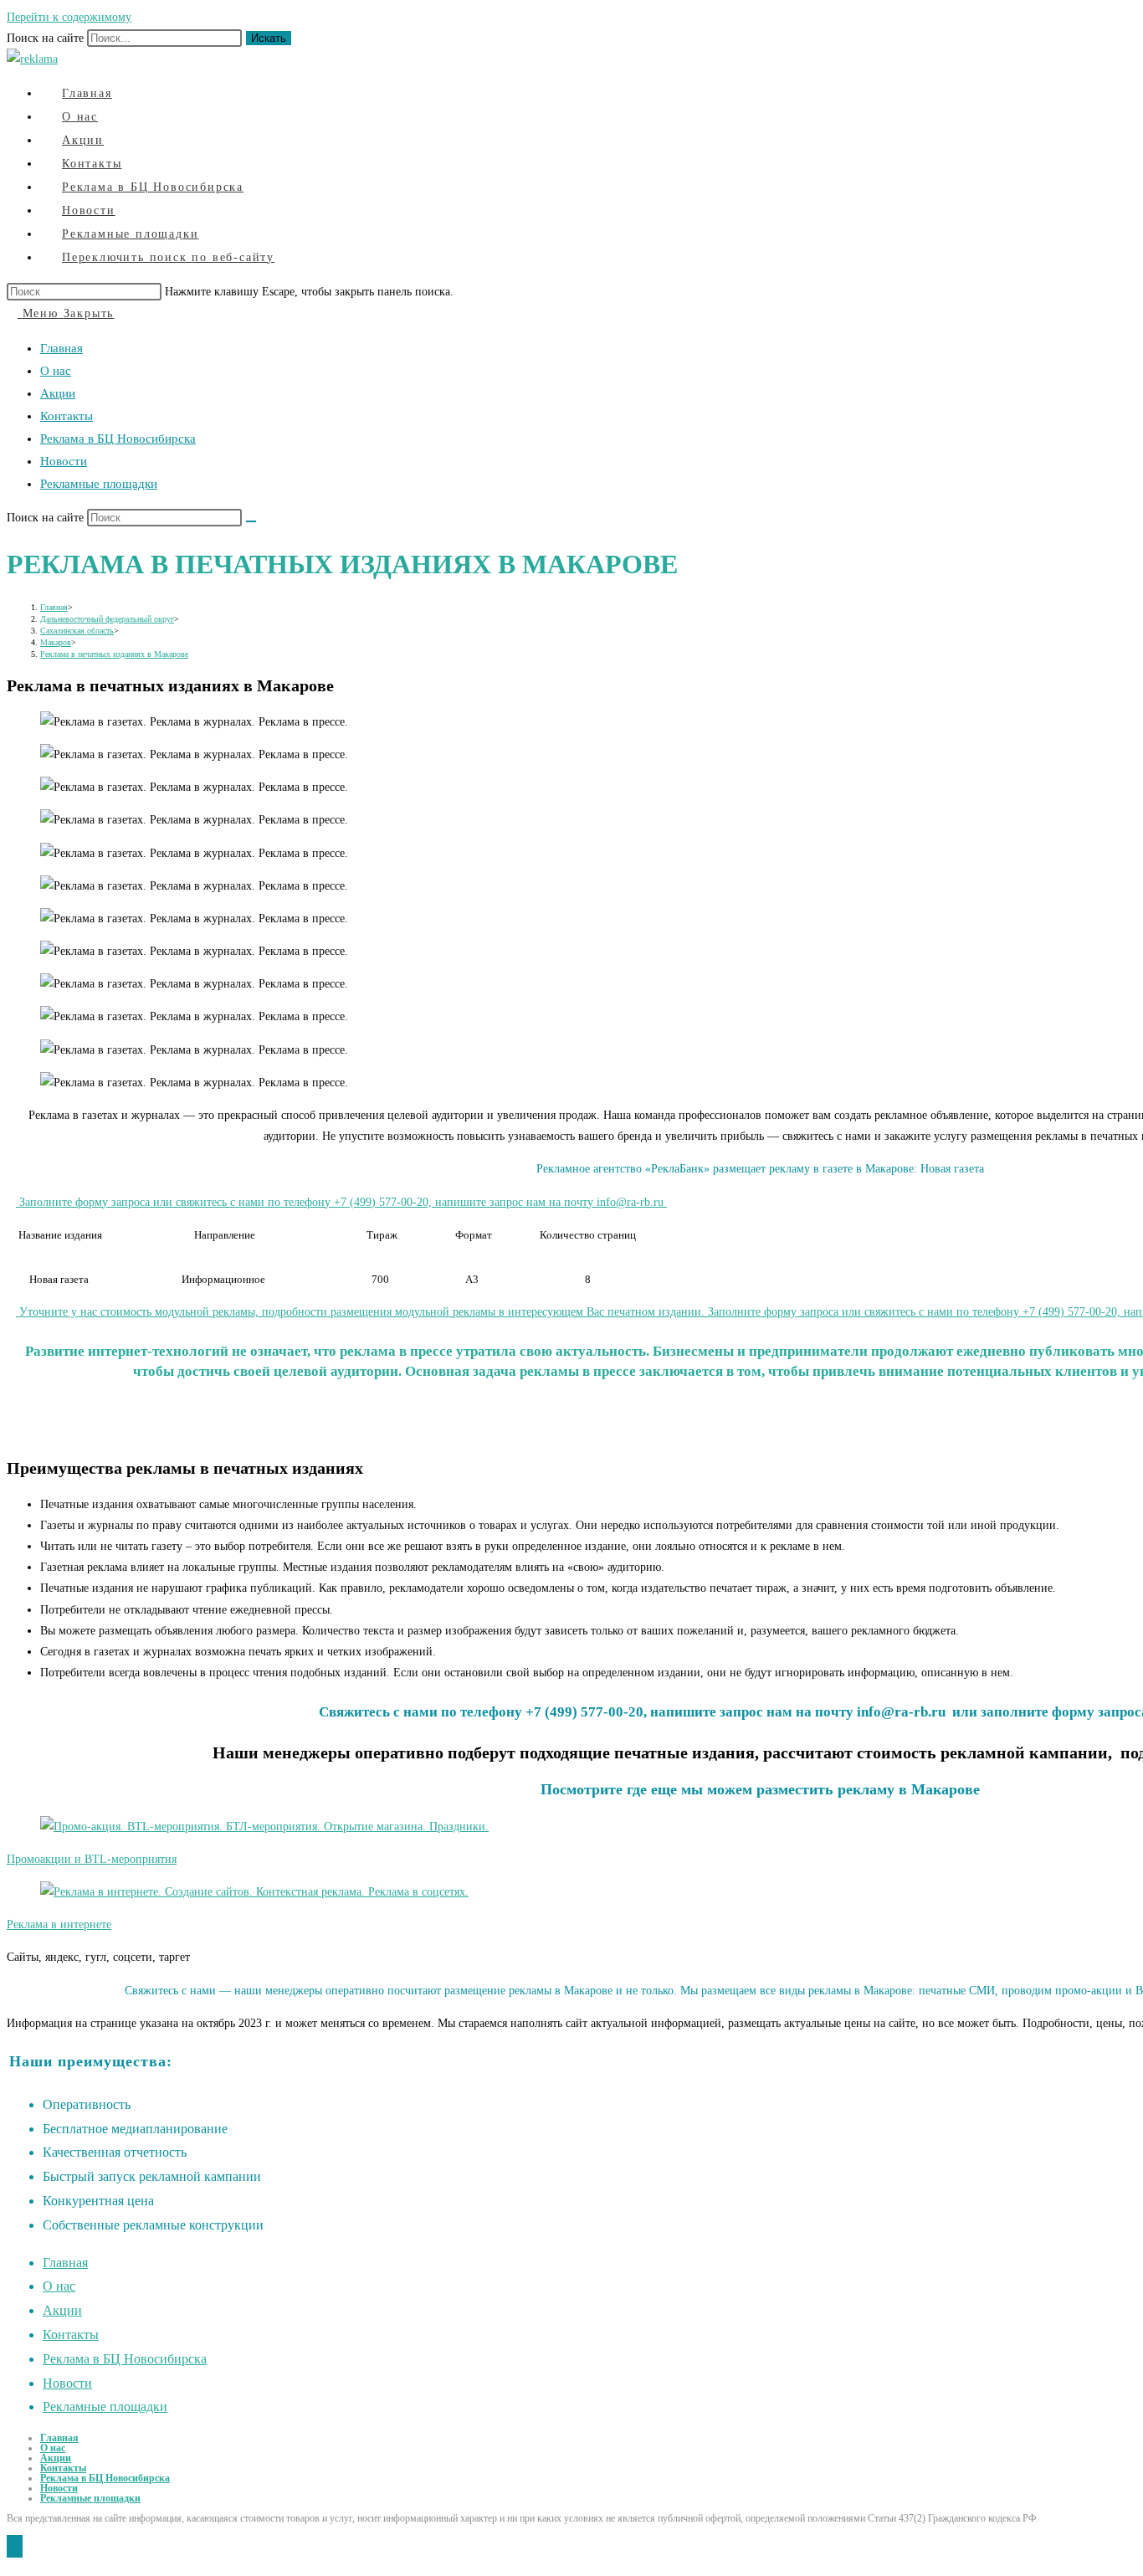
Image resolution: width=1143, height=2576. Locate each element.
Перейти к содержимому (69, 17)
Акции (58, 393)
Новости (64, 461)
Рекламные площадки (99, 484)
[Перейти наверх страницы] (15, 2546)
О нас (56, 371)
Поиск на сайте (47, 38)
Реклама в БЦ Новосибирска (118, 439)
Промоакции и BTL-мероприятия (92, 1859)
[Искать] (251, 521)
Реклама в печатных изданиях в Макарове (114, 654)
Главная (62, 348)
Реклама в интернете (59, 1924)
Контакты (67, 416)
